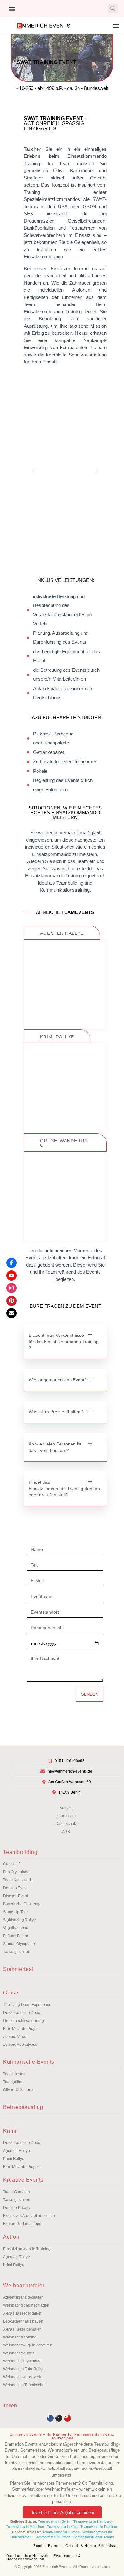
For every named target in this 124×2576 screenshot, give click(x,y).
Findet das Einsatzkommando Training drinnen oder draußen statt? (64, 1488)
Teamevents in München (25, 2527)
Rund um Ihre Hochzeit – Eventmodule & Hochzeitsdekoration (44, 2557)
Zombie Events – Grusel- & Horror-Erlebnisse (76, 2546)
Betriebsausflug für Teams (94, 2537)
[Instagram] (59, 2418)
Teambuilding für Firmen (61, 2532)
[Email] (11, 1313)
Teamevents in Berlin (54, 2521)
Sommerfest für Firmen (52, 2537)
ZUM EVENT (65, 1012)
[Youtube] (67, 2418)
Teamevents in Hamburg (93, 2521)
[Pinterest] (11, 1301)
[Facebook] (11, 1263)
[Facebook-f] (50, 2418)
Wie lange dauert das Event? (58, 1380)
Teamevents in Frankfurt (99, 2527)
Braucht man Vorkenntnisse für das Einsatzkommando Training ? (64, 1341)
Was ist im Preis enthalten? (56, 1412)
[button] (12, 8)
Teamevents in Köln (62, 2527)
